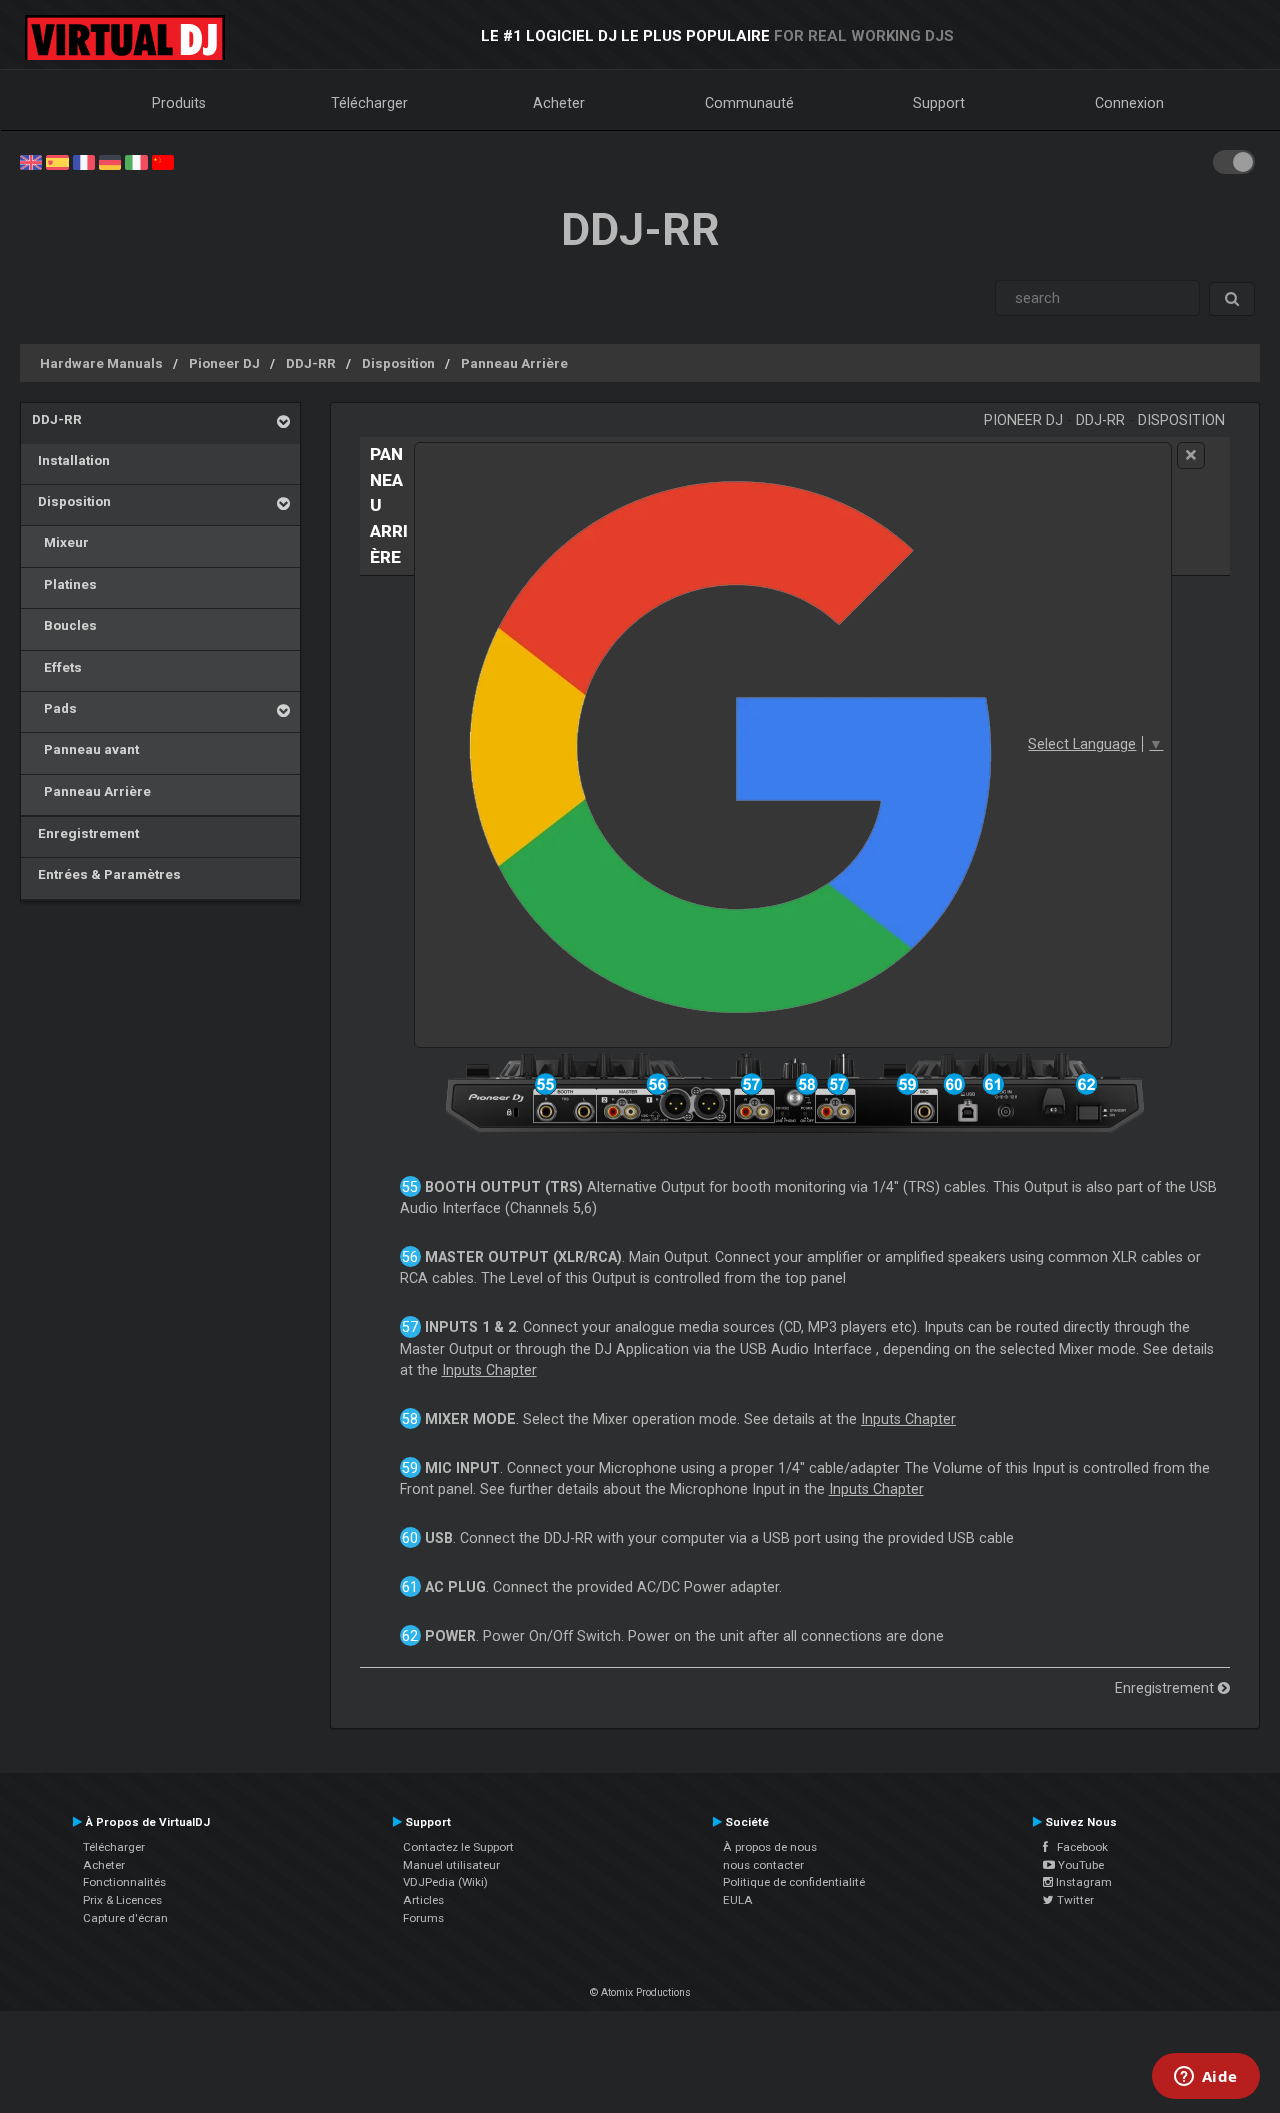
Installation (71, 460)
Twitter (1074, 1900)
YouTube (1079, 1865)
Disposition (398, 363)
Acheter (559, 103)
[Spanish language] (57, 161)
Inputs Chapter (489, 1370)
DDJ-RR (311, 363)
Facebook (1078, 1847)
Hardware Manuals (101, 363)
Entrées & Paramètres (106, 874)
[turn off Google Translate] (1191, 455)
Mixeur (60, 542)
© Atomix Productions (640, 1992)
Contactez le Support (458, 1847)
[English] (31, 161)
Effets (57, 667)
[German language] (110, 161)
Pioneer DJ (224, 363)
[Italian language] (136, 161)
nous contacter (763, 1865)
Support (939, 103)
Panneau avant (85, 749)
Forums (423, 1918)
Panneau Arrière (514, 363)
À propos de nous (770, 1847)
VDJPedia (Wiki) (445, 1882)
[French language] (84, 161)
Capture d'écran (125, 1918)
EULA (738, 1900)
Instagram (1082, 1882)
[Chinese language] (163, 161)
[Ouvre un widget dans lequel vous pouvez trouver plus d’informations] (1205, 2078)
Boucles (64, 625)
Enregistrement (85, 833)
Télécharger (369, 103)
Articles (423, 1900)
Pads (54, 708)
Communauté (749, 103)
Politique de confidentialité (794, 1882)
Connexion (1129, 103)
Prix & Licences (122, 1900)
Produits (179, 103)
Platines (64, 584)
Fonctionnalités (124, 1882)
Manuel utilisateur (451, 1865)
